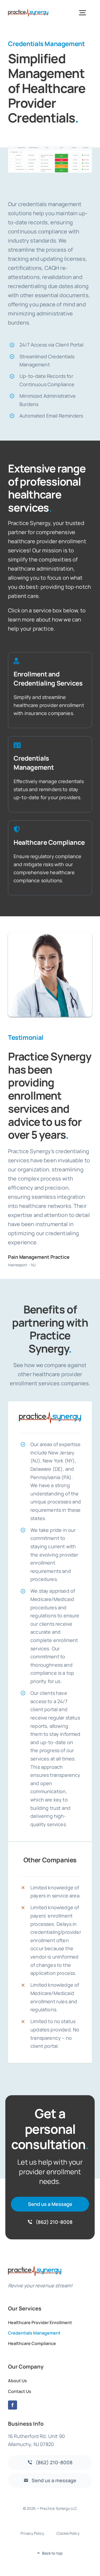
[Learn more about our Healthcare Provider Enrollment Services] (50, 690)
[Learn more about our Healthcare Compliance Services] (50, 858)
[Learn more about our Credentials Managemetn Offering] (50, 774)
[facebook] (13, 2405)
